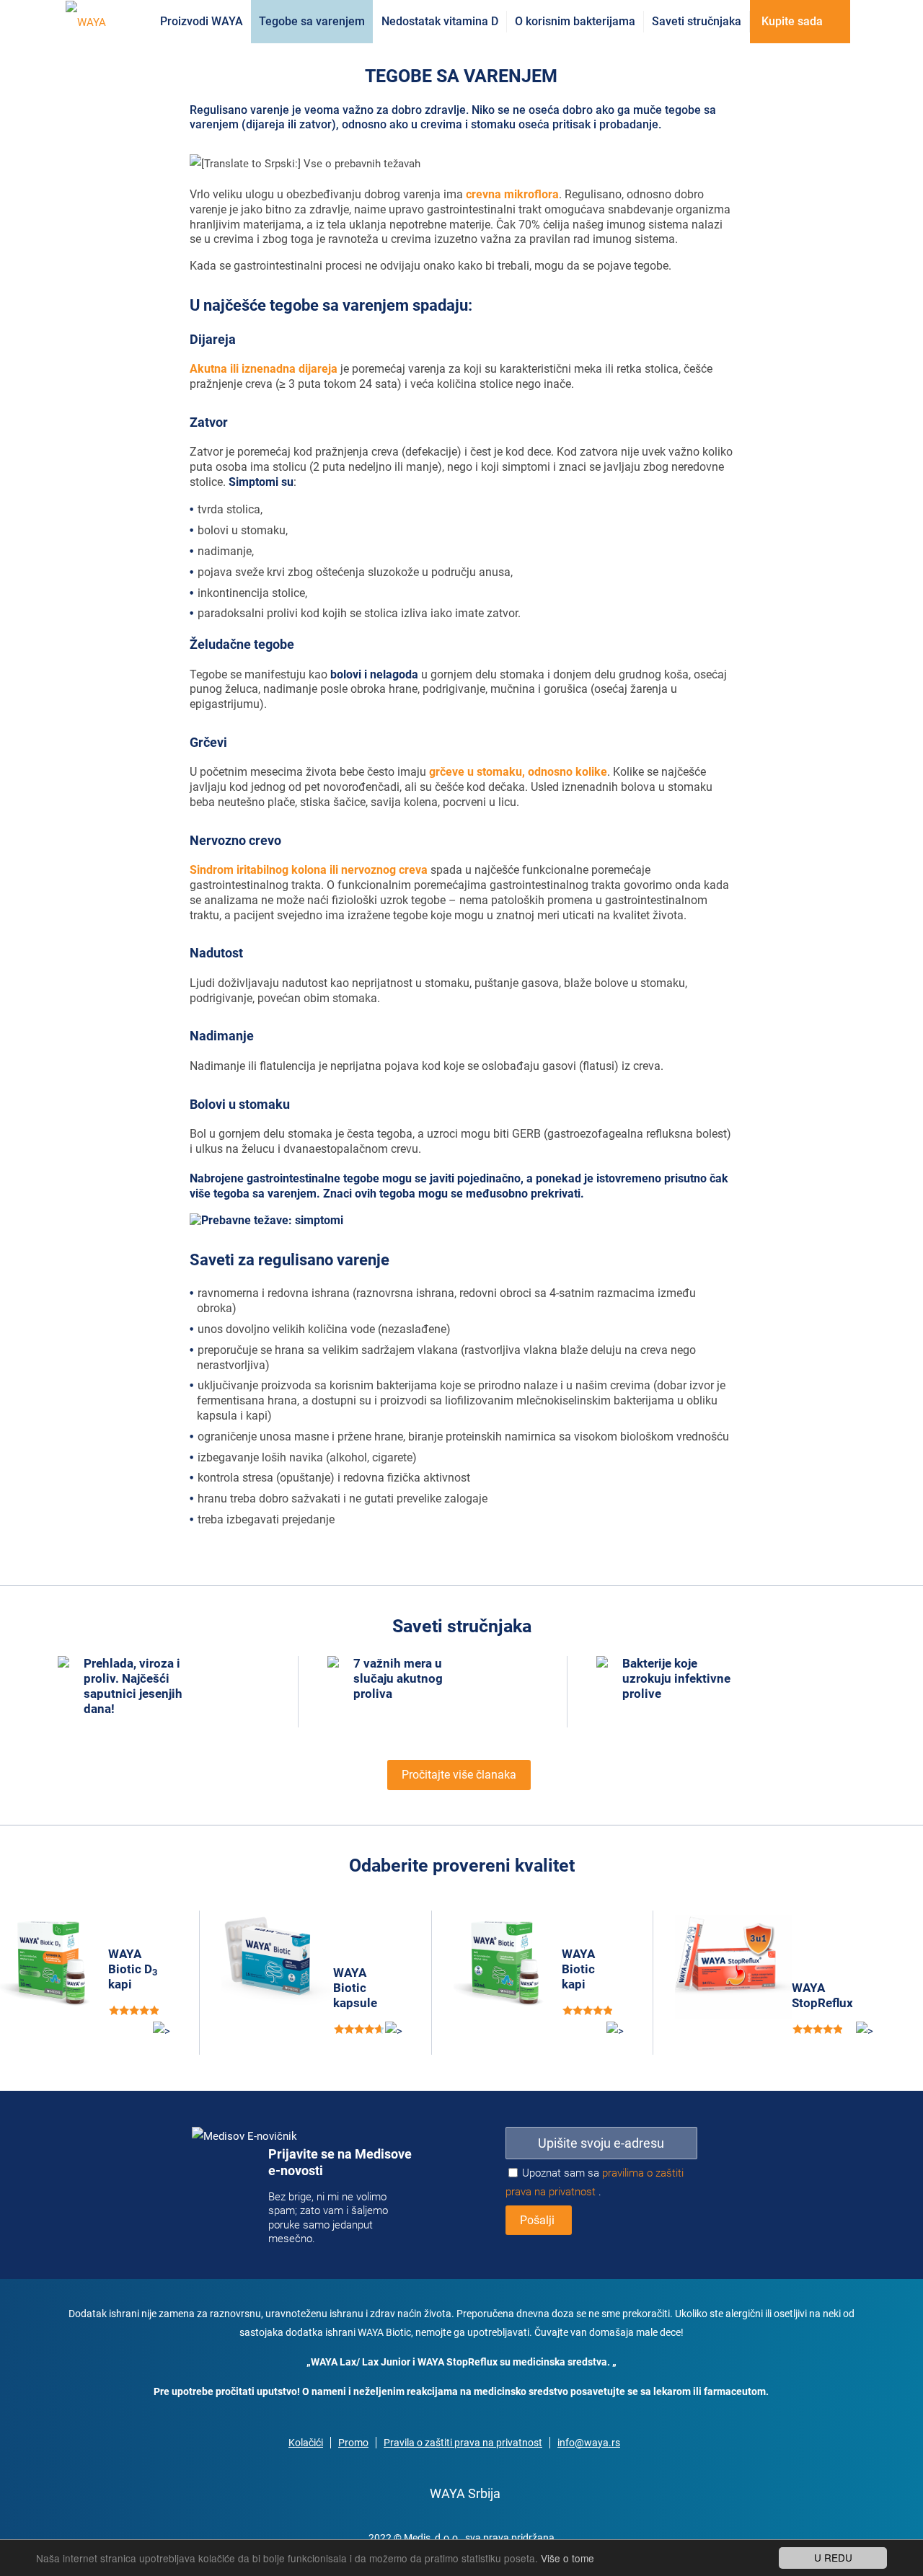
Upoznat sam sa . (595, 2182)
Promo (353, 2443)
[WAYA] (86, 22)
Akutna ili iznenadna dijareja (264, 369)
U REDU (833, 2557)
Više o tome (568, 2558)
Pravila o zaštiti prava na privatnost (463, 2443)
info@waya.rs (589, 2443)
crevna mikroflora (512, 194)
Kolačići (306, 2443)
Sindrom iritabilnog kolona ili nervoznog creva (309, 870)
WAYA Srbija (465, 2493)
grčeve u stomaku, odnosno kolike (518, 772)
